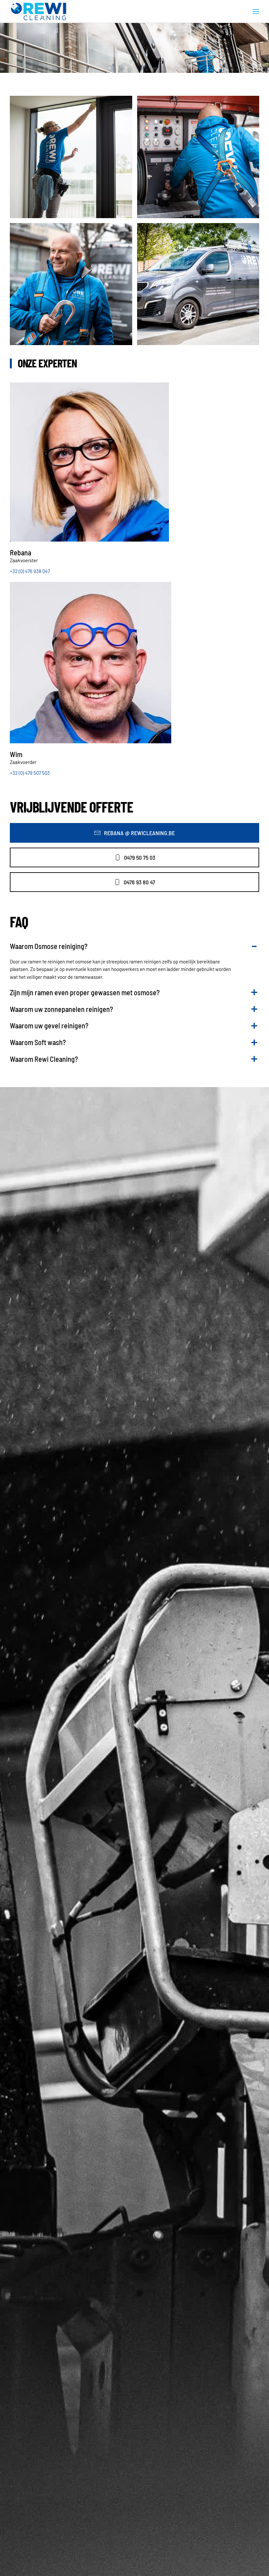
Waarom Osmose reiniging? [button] (49, 946)
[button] (256, 11)
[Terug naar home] (39, 11)
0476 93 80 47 (139, 882)
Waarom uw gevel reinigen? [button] (49, 1025)
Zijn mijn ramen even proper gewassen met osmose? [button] (85, 992)
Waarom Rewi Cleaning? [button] (44, 1059)
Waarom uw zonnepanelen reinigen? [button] (62, 1009)
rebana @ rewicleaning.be (139, 833)
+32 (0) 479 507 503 (30, 773)
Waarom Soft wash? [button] (38, 1042)
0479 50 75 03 (140, 857)
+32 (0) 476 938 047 (30, 571)
